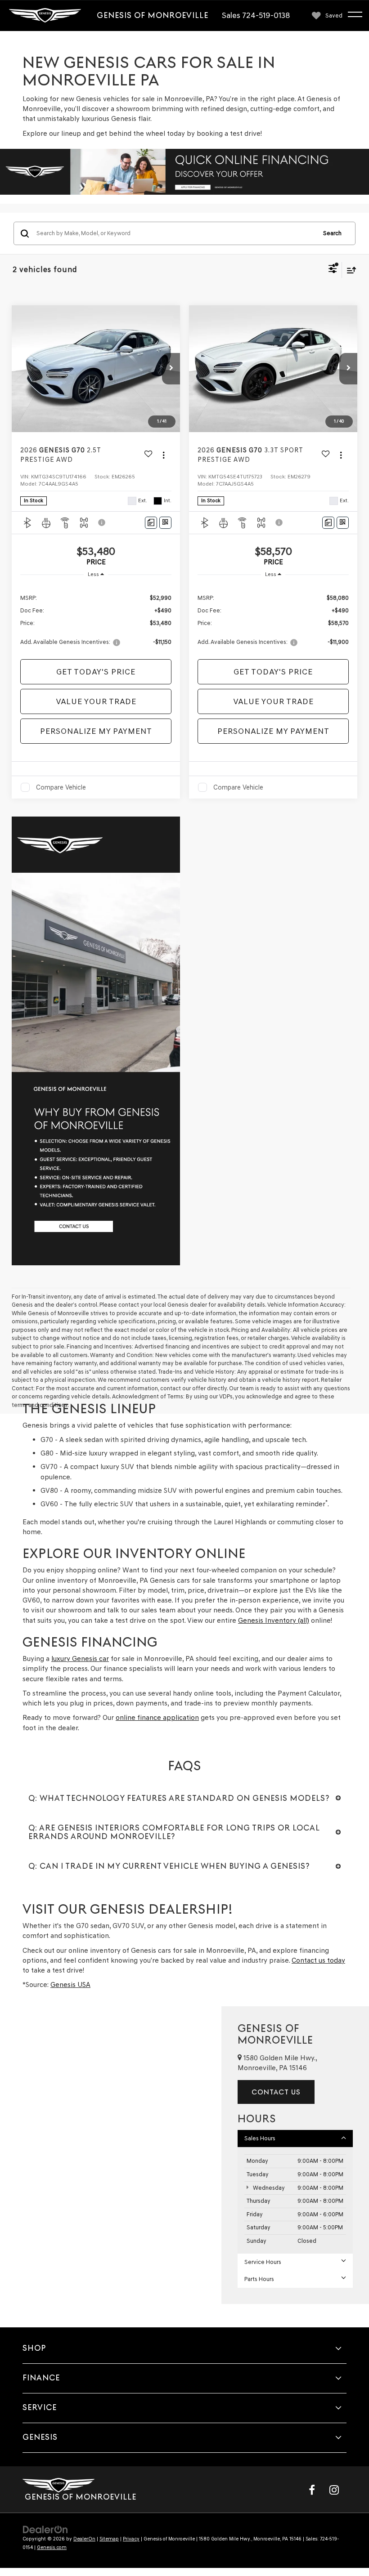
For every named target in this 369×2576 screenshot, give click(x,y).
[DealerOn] (45, 2529)
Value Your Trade (96, 701)
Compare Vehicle (61, 787)
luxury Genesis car (80, 1659)
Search (332, 233)
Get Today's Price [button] (96, 672)
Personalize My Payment (96, 731)
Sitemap (109, 2539)
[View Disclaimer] (103, 522)
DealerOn (84, 2539)
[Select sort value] (349, 270)
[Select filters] (333, 270)
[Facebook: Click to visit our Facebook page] (312, 2490)
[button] (171, 369)
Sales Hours (260, 2138)
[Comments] (151, 523)
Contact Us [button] (276, 2092)
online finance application (157, 1717)
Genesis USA (70, 1984)
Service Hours (263, 2262)
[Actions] (164, 455)
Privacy (131, 2539)
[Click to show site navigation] (359, 16)
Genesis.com (52, 2547)
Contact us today (318, 1960)
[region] (96, 619)
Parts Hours (259, 2279)
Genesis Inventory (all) (274, 1620)
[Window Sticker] (165, 523)
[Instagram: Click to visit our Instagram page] (334, 2490)
